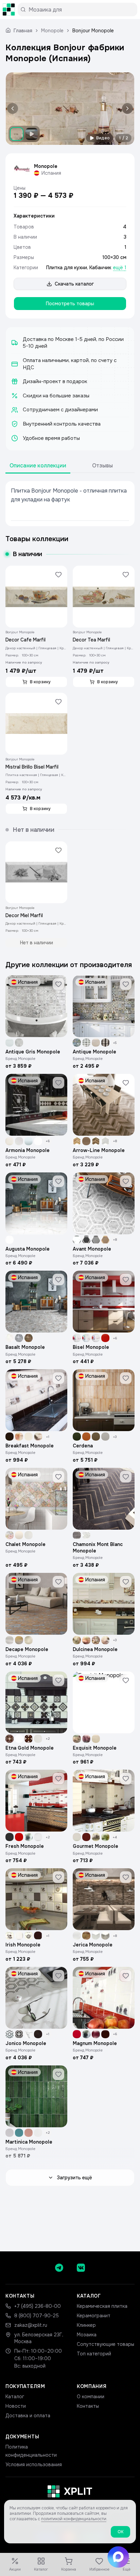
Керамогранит (94, 2316)
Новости (16, 2406)
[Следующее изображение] (126, 109)
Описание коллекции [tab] (38, 466)
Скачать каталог (74, 284)
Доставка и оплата (28, 2416)
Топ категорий (94, 2354)
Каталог (15, 2397)
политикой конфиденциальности (74, 2519)
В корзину (40, 682)
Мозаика (87, 2335)
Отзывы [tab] (102, 466)
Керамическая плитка (102, 2306)
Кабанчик (100, 268)
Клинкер (86, 2325)
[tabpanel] (70, 504)
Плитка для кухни (67, 268)
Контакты (88, 2406)
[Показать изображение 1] (17, 134)
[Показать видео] (32, 134)
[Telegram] (59, 2268)
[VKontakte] (81, 2268)
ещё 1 (120, 268)
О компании (91, 2397)
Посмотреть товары (70, 304)
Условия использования (34, 2465)
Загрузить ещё (74, 2178)
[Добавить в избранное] (58, 574)
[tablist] (70, 466)
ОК (120, 2532)
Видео (103, 138)
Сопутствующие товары (106, 2344)
